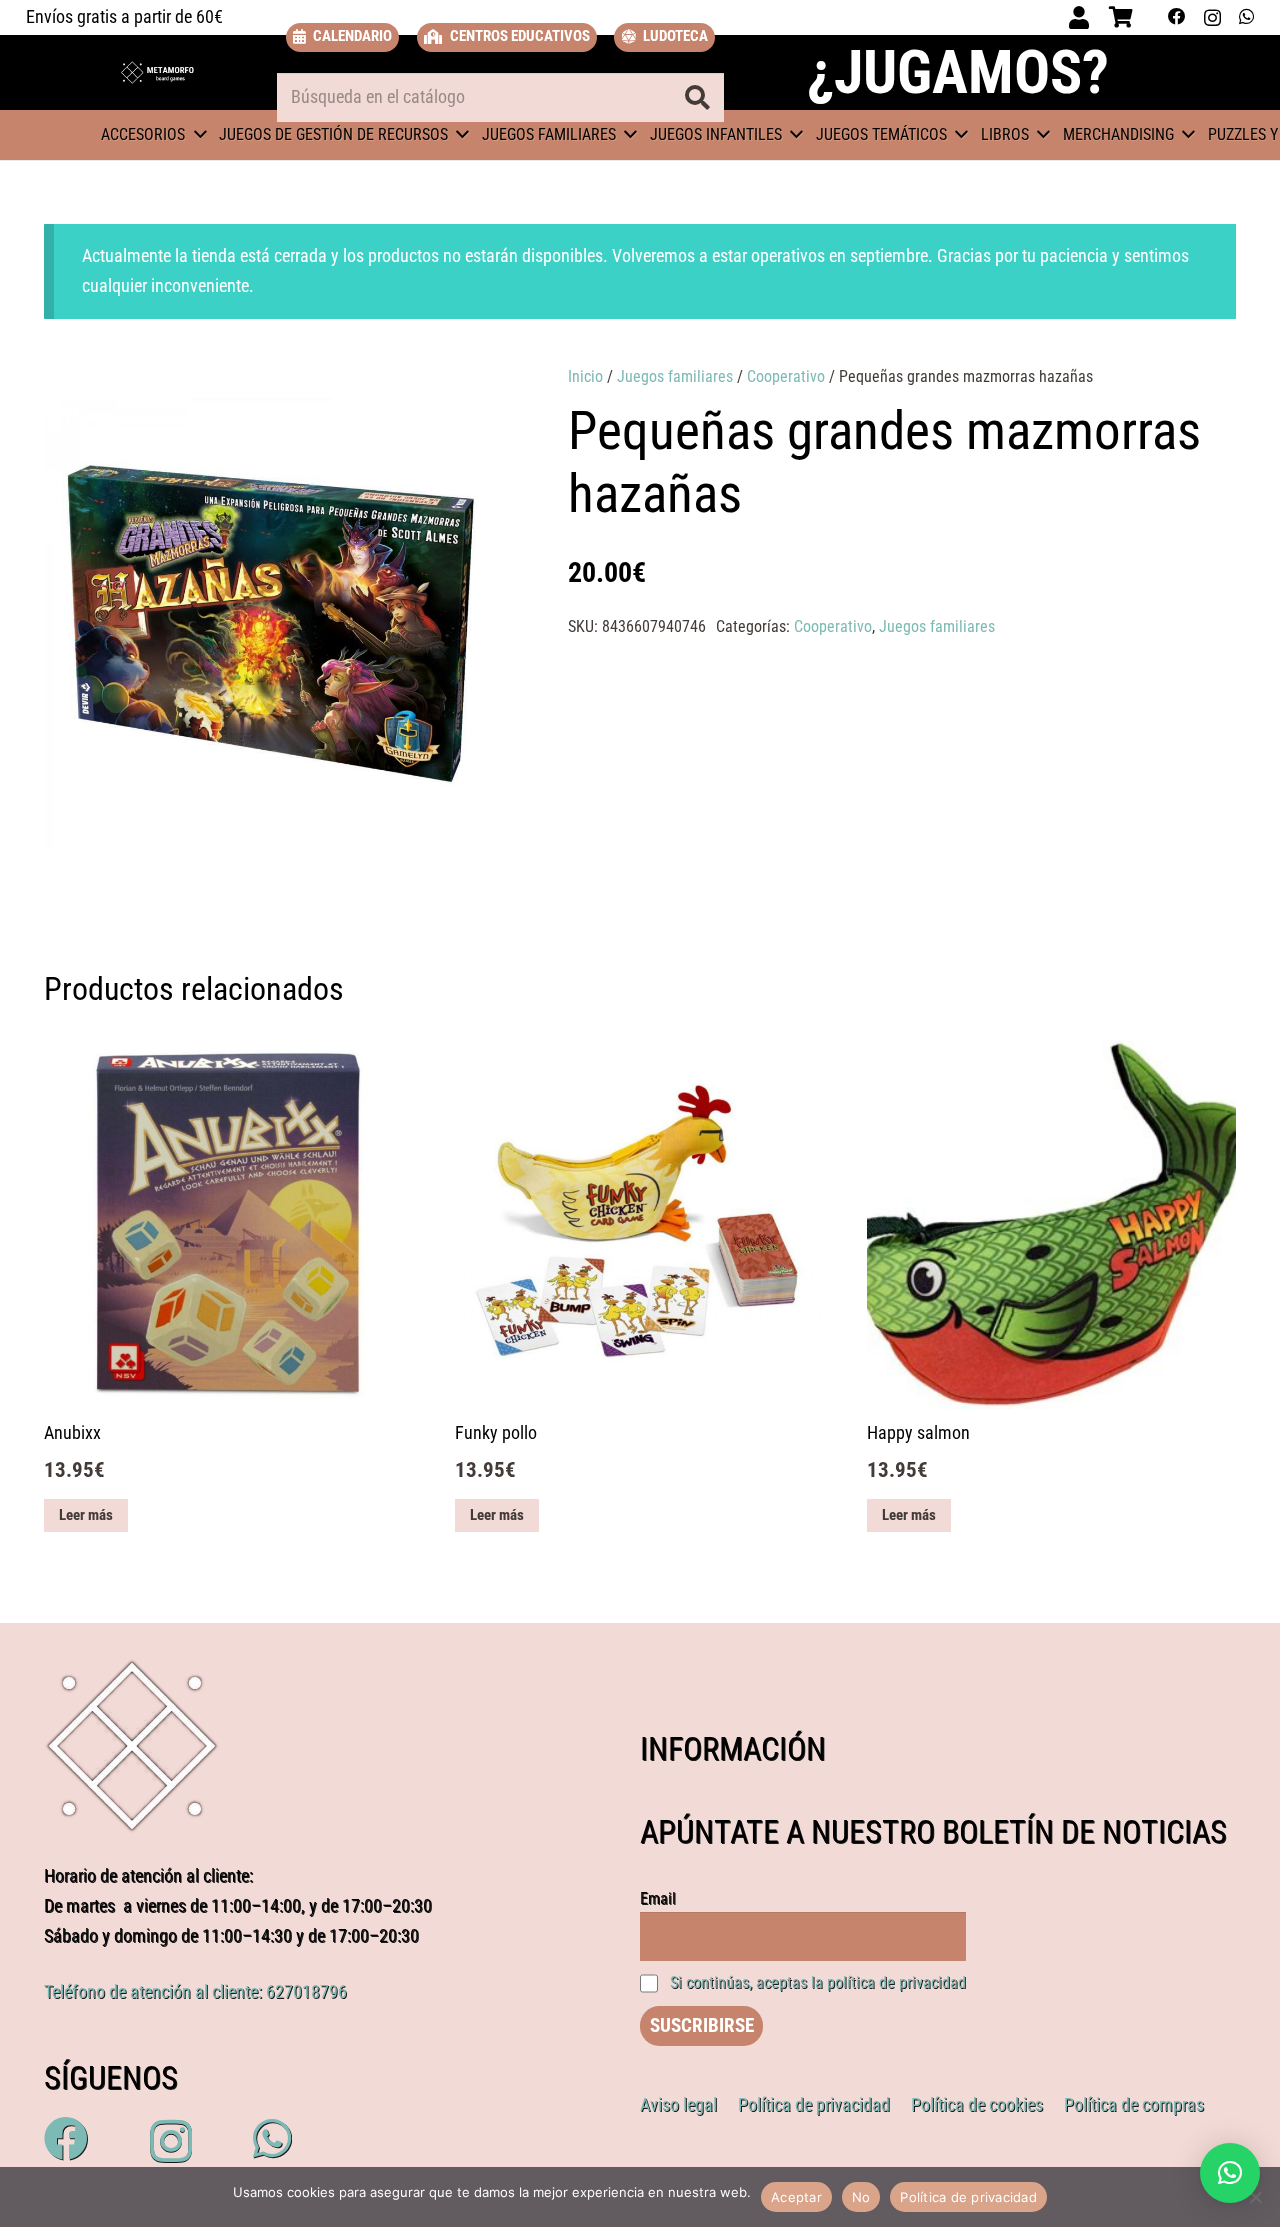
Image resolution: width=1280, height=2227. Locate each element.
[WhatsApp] (1246, 17)
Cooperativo (786, 376)
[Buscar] (697, 98)
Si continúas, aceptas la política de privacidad (818, 1982)
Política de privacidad (968, 2197)
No (861, 2197)
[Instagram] (1212, 17)
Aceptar (796, 2197)
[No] (1255, 2197)
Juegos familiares (675, 376)
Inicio (585, 376)
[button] (462, 400)
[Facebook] (1177, 17)
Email (658, 1898)
